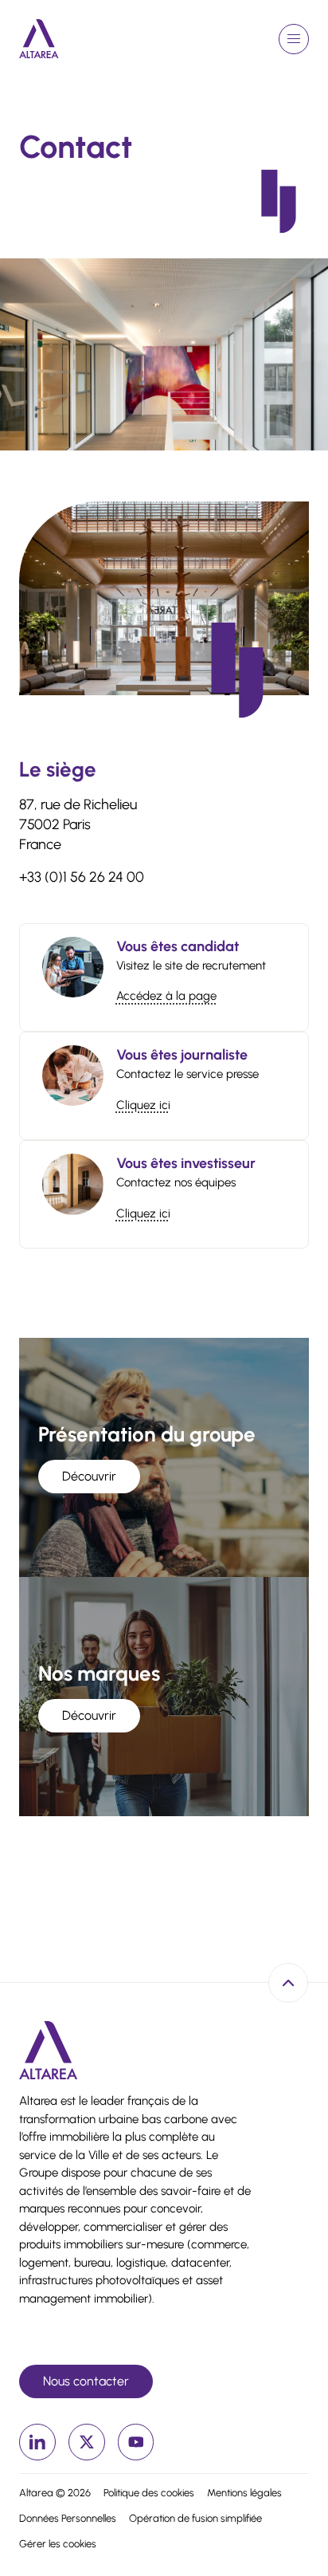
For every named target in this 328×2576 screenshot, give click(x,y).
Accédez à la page (166, 996)
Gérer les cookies (58, 2544)
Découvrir (89, 1476)
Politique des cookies (149, 2493)
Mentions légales (244, 2493)
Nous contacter (86, 2381)
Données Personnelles (68, 2518)
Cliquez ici (143, 1105)
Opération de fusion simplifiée (195, 2518)
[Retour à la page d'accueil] (39, 39)
